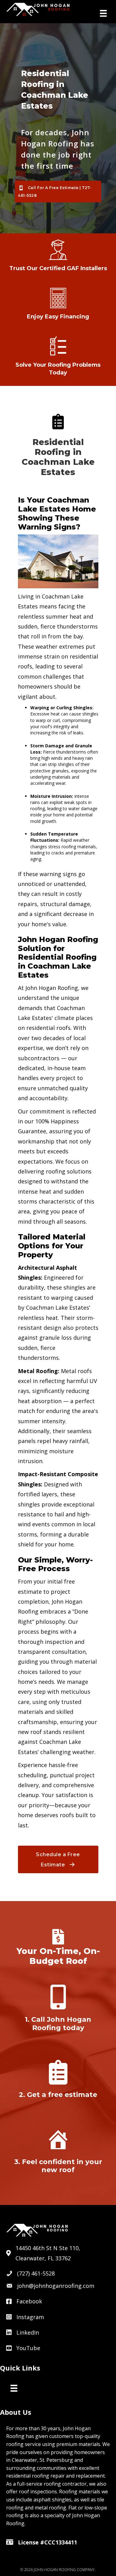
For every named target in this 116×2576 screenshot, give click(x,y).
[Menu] (103, 13)
